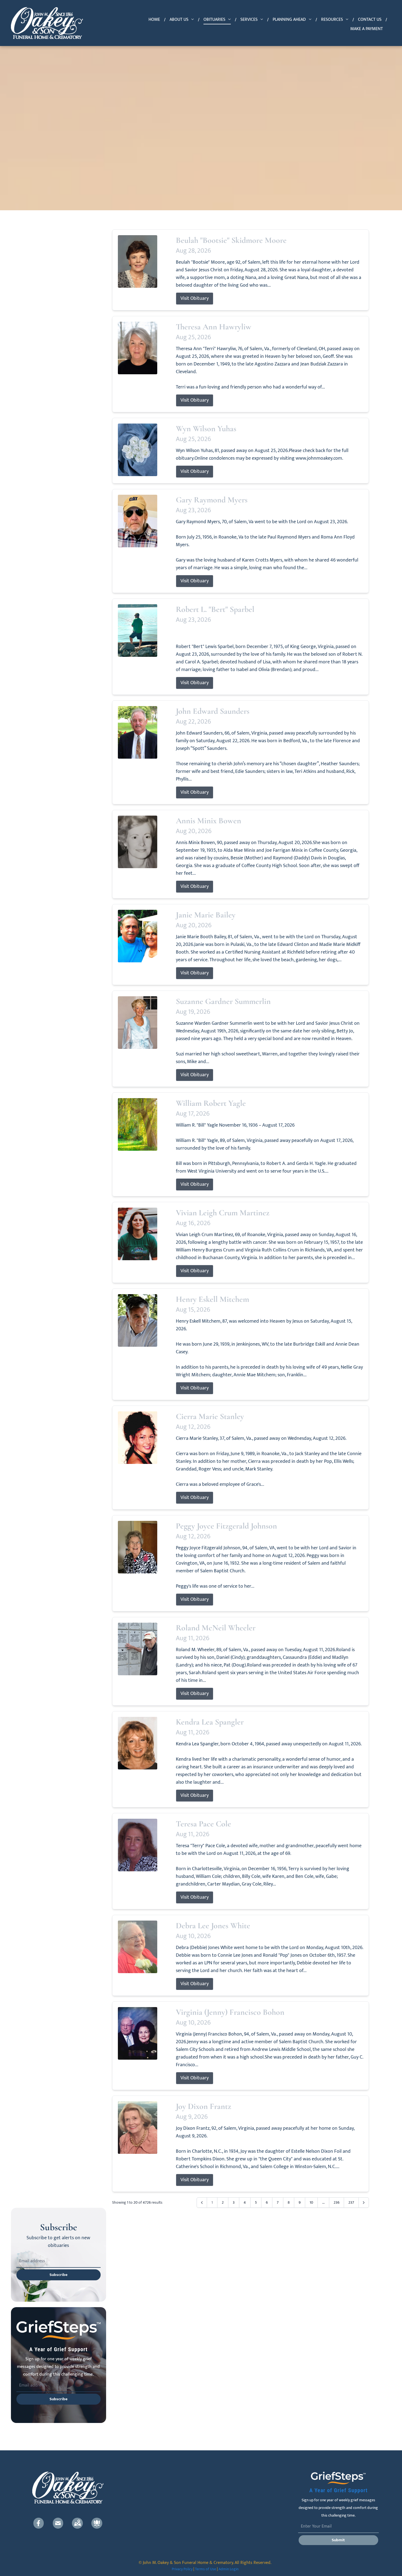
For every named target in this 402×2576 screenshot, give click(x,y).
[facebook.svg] (39, 2523)
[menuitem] (155, 20)
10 (311, 2202)
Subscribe (59, 2275)
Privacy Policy (182, 2569)
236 (337, 2202)
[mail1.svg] (58, 2523)
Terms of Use (206, 2569)
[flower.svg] (97, 2523)
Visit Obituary (195, 298)
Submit (338, 2540)
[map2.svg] (77, 2523)
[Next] (364, 2203)
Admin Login (228, 2569)
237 (351, 2202)
